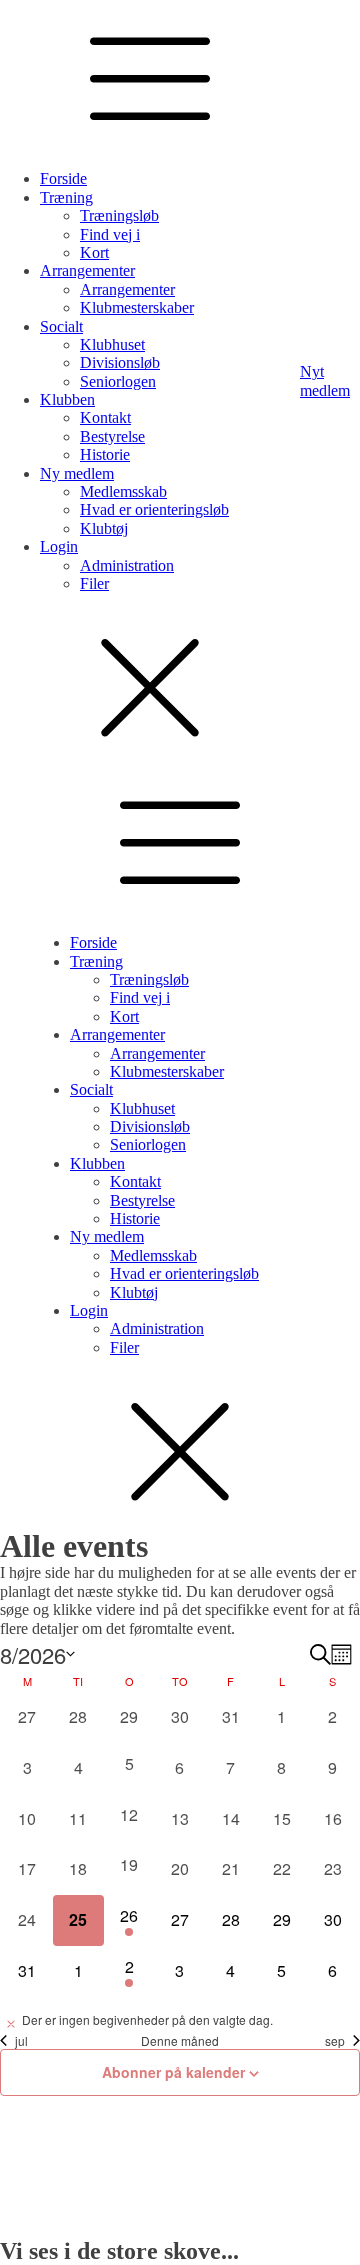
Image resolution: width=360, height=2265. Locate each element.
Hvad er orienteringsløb (154, 509)
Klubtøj (104, 528)
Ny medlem (77, 473)
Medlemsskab (123, 491)
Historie (105, 454)
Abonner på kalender (173, 2072)
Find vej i (110, 234)
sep (335, 2041)
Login (59, 546)
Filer (94, 583)
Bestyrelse (112, 436)
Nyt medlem (325, 380)
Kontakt (105, 417)
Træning (66, 197)
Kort (94, 252)
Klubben (67, 399)
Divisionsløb (120, 362)
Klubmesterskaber (137, 307)
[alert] (180, 2021)
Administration (127, 565)
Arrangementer (87, 270)
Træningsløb (119, 215)
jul (21, 2041)
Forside (63, 178)
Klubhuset (112, 344)
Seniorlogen (118, 381)
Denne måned (180, 2041)
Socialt (61, 326)
